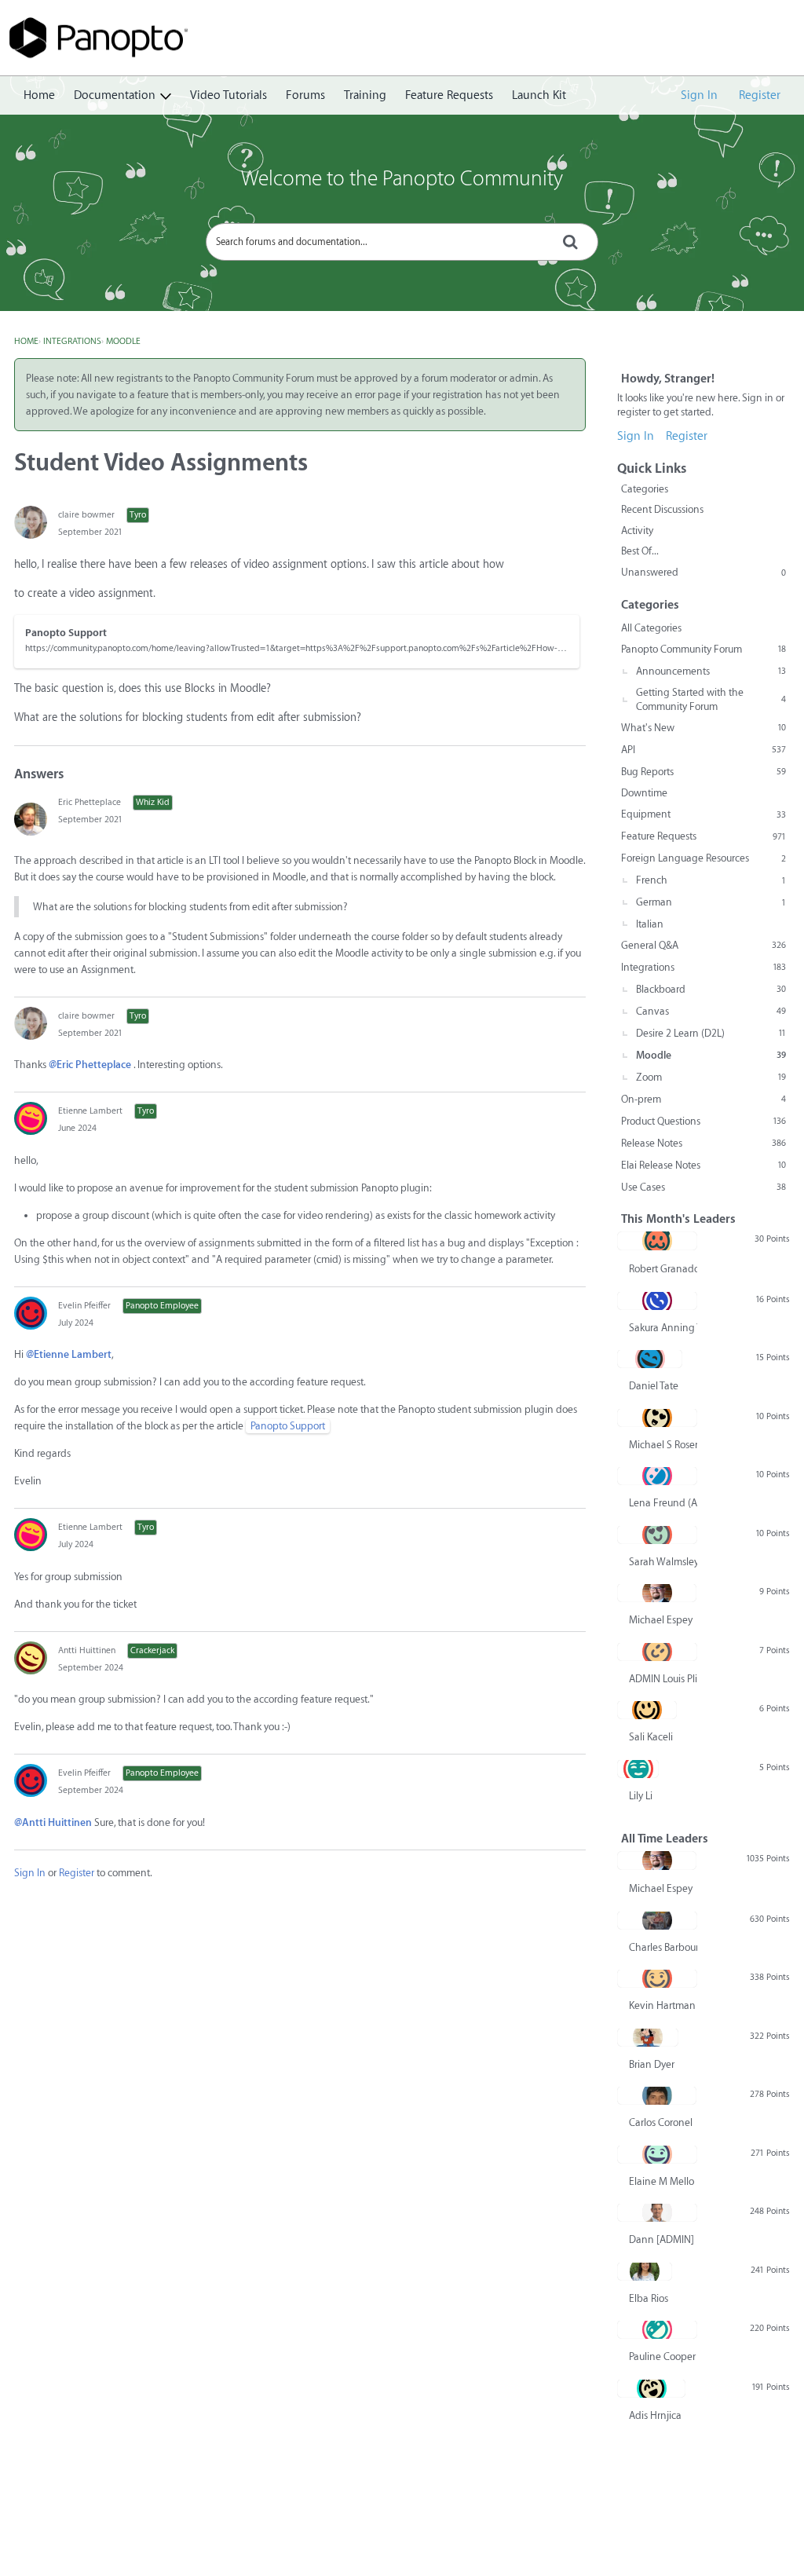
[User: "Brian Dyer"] (648, 2037)
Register (760, 95)
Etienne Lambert (90, 1111)
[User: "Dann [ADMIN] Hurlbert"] (657, 2212)
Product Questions (703, 1121)
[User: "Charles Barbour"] (657, 1920)
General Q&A (703, 945)
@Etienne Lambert (69, 1354)
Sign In (699, 95)
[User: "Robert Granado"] (657, 1241)
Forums (305, 95)
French (711, 880)
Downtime (644, 793)
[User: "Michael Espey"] (657, 1593)
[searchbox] (402, 242)
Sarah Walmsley (663, 1562)
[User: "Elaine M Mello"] (657, 2154)
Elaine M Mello (661, 2181)
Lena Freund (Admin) (663, 1503)
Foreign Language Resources (703, 858)
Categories (645, 489)
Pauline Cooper (662, 2356)
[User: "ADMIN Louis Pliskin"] (657, 1652)
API (703, 750)
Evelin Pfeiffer (84, 1306)
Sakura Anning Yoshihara (663, 1328)
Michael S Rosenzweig (663, 1445)
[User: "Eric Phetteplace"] (31, 819)
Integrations (703, 967)
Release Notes (703, 1143)
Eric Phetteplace (90, 802)
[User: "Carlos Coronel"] (657, 2095)
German (711, 902)
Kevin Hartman (662, 2005)
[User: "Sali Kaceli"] (647, 1710)
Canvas (711, 1011)
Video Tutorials (228, 95)
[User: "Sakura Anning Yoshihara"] (657, 1301)
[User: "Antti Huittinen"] (31, 1658)
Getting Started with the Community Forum (711, 699)
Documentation (115, 95)
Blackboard (711, 989)
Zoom (711, 1077)
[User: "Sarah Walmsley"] (657, 1535)
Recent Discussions (662, 509)
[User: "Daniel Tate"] (650, 1359)
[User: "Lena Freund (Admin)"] (657, 1476)
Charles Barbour (663, 1947)
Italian (650, 924)
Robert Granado (663, 1269)
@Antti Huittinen (53, 1822)
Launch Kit (539, 95)
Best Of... (640, 551)
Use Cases (703, 1187)
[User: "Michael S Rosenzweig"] (657, 1418)
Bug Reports (703, 772)
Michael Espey (661, 1620)
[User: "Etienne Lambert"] (31, 1118)
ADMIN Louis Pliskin (663, 1679)
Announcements (711, 671)
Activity (637, 531)
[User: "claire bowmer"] (31, 522)
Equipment (703, 814)
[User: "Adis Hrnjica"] (651, 2388)
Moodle (711, 1055)
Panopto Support (288, 1426)
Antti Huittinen (87, 1650)
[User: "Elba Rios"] (645, 2271)
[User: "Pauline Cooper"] (657, 2329)
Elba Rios (649, 2298)
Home (39, 95)
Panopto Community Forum (703, 649)
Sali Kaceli (651, 1737)
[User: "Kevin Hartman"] (657, 1978)
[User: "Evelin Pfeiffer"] (31, 1313)
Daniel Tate (654, 1386)
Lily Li (641, 1796)
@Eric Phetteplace (90, 1065)
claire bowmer (86, 515)
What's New (703, 728)
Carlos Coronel (661, 2122)
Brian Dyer (652, 2064)
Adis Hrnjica (655, 2415)
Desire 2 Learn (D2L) (711, 1033)
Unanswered (703, 572)
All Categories (651, 628)
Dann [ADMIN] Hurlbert (663, 2239)
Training (365, 95)
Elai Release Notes (703, 1165)
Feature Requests (449, 95)
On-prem (703, 1099)
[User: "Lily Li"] (638, 1769)
